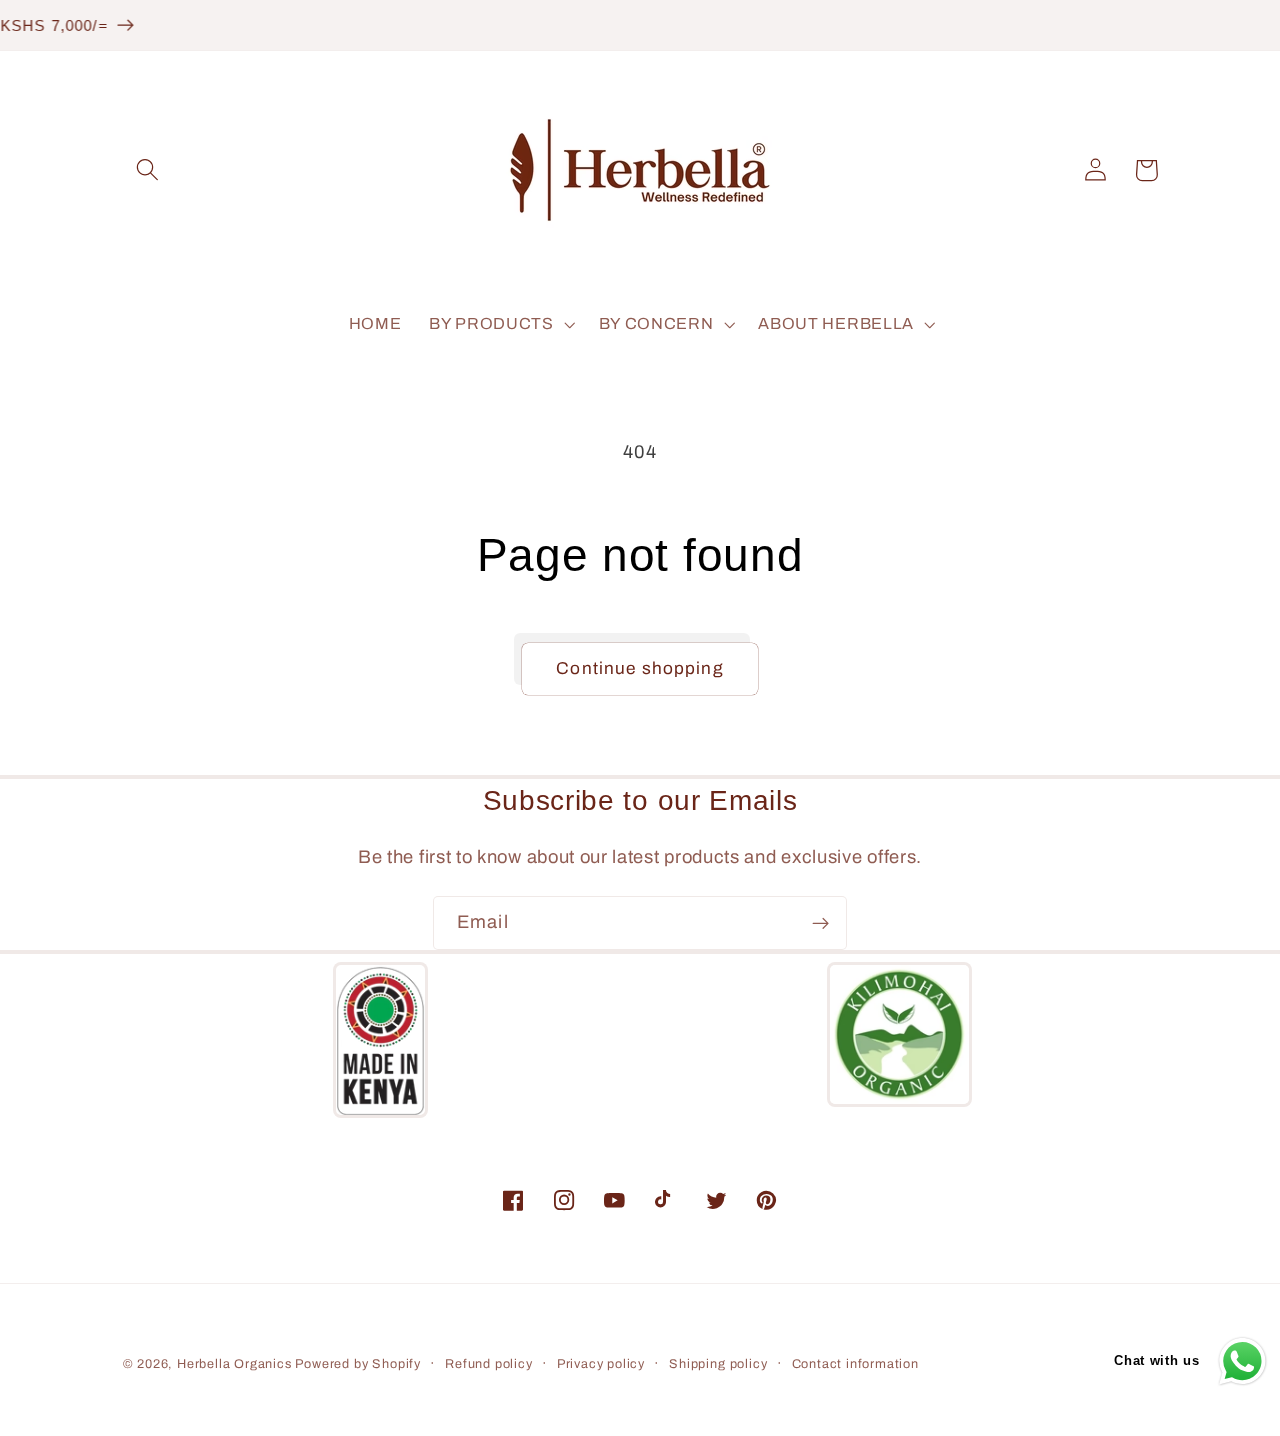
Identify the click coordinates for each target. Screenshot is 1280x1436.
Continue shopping (640, 668)
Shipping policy (718, 1364)
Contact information (855, 1364)
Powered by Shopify (358, 1364)
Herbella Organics (236, 1364)
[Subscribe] (820, 923)
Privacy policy (601, 1364)
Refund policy (488, 1364)
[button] (148, 170)
